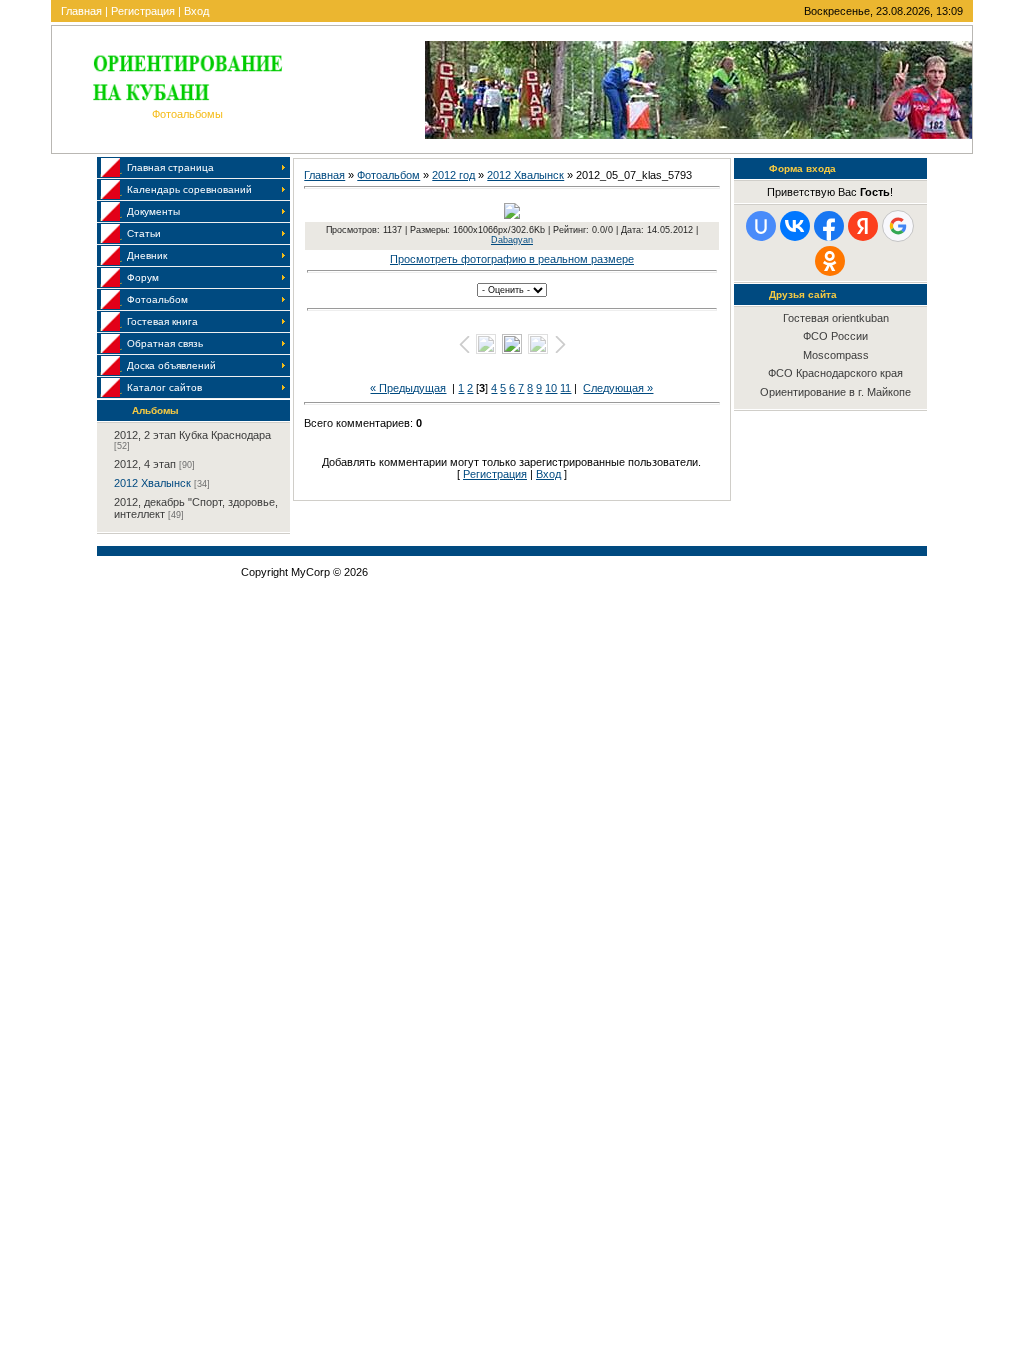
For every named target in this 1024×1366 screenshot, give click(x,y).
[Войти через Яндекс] (863, 226)
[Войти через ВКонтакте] (795, 226)
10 (551, 388)
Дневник (147, 255)
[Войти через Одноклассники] (830, 261)
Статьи (144, 233)
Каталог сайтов (164, 387)
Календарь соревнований (189, 189)
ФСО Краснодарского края (835, 373)
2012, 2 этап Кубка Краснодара (192, 435)
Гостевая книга (162, 321)
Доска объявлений (171, 365)
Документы (153, 211)
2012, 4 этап (145, 464)
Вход (196, 11)
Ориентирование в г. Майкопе (835, 392)
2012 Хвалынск (152, 483)
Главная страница (170, 167)
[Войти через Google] (898, 226)
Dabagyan (512, 240)
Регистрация (143, 11)
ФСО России (835, 336)
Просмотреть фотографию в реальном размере (512, 259)
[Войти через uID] (761, 226)
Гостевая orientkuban (836, 318)
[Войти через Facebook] (829, 226)
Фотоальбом (157, 299)
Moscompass (836, 355)
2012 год (453, 175)
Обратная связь (165, 343)
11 (565, 388)
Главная (81, 11)
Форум (143, 277)
